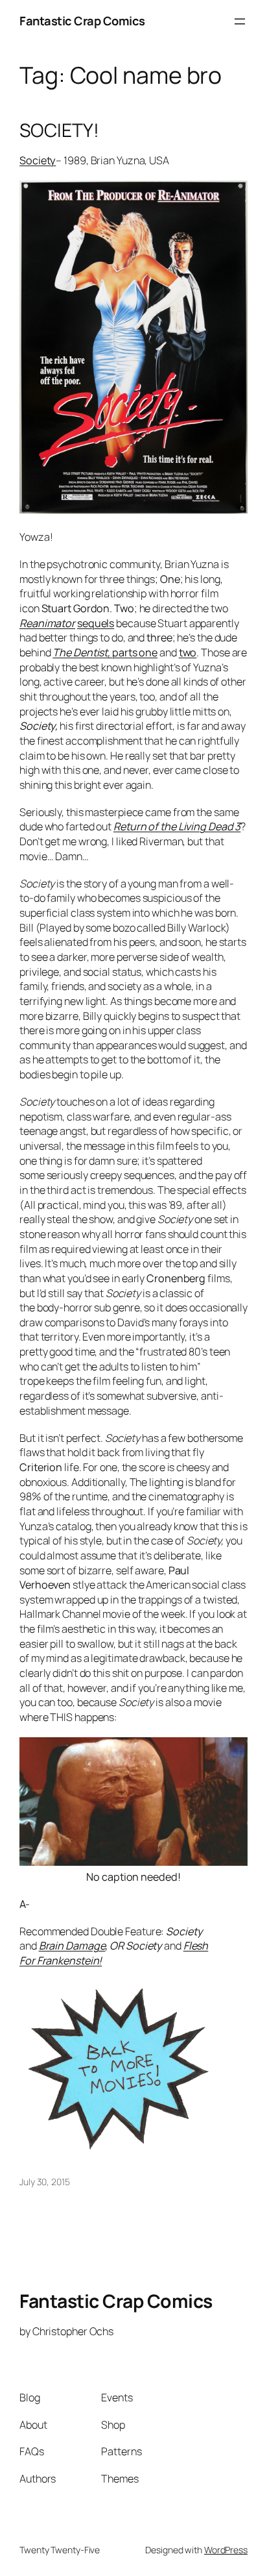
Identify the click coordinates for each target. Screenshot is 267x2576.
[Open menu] (240, 21)
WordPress (226, 2550)
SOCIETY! (59, 130)
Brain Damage (72, 1946)
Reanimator (47, 623)
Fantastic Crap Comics (82, 21)
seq (86, 623)
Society (38, 160)
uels (105, 623)
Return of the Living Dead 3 (177, 826)
